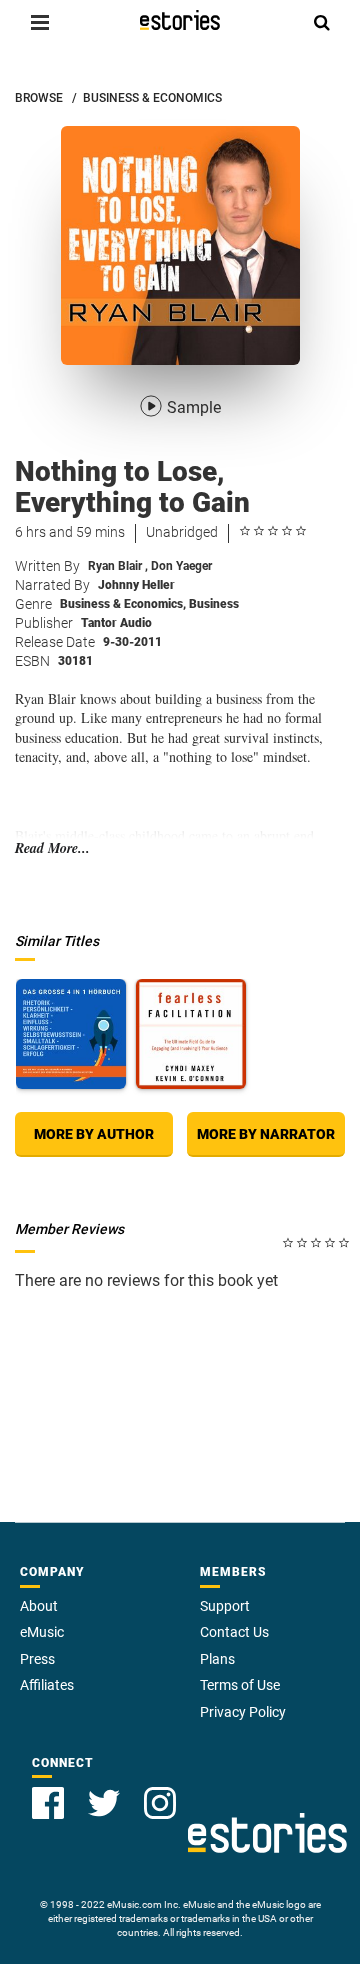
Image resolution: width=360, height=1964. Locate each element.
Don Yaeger (181, 566)
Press (37, 1659)
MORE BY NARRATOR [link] (266, 1134)
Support (225, 1606)
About (39, 1606)
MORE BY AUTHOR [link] (94, 1134)
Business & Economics (123, 604)
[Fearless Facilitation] (191, 1034)
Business (214, 604)
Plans (217, 1659)
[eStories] (180, 20)
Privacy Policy (243, 1712)
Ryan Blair (118, 566)
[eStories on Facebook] (48, 1803)
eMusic (42, 1632)
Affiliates (47, 1685)
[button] (40, 22)
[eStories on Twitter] (104, 1803)
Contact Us (234, 1632)
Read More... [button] (52, 848)
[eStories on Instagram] (160, 1803)
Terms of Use (240, 1685)
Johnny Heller (136, 585)
